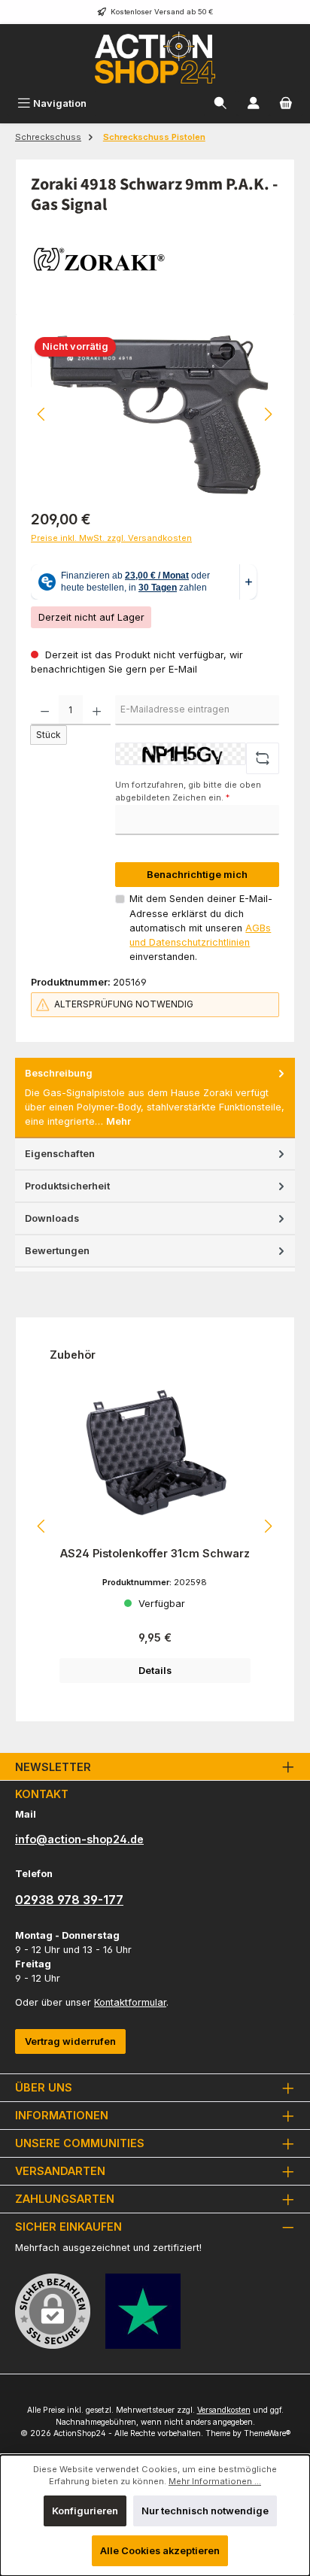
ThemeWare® (267, 2433)
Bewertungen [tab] (57, 1251)
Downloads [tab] (52, 1218)
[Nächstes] (268, 414)
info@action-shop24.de (79, 1839)
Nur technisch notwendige (205, 2511)
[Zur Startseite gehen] (155, 58)
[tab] (155, 1098)
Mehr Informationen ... (215, 2481)
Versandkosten (224, 2410)
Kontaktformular (130, 2002)
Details (155, 1671)
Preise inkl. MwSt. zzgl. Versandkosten (111, 538)
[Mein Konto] (254, 103)
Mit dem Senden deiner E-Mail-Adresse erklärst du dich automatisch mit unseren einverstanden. (201, 928)
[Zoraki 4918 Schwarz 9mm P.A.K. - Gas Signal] (155, 415)
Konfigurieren (85, 2511)
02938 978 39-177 (69, 1900)
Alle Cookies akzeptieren (160, 2551)
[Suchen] (220, 103)
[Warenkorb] (286, 103)
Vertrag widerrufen (70, 2041)
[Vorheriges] (42, 414)
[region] (155, 414)
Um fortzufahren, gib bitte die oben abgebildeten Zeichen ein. (188, 791)
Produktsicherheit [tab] (67, 1186)
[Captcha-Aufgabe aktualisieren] (263, 758)
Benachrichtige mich (197, 875)
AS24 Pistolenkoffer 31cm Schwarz (155, 1553)
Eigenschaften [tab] (60, 1154)
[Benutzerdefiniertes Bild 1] (143, 2311)
